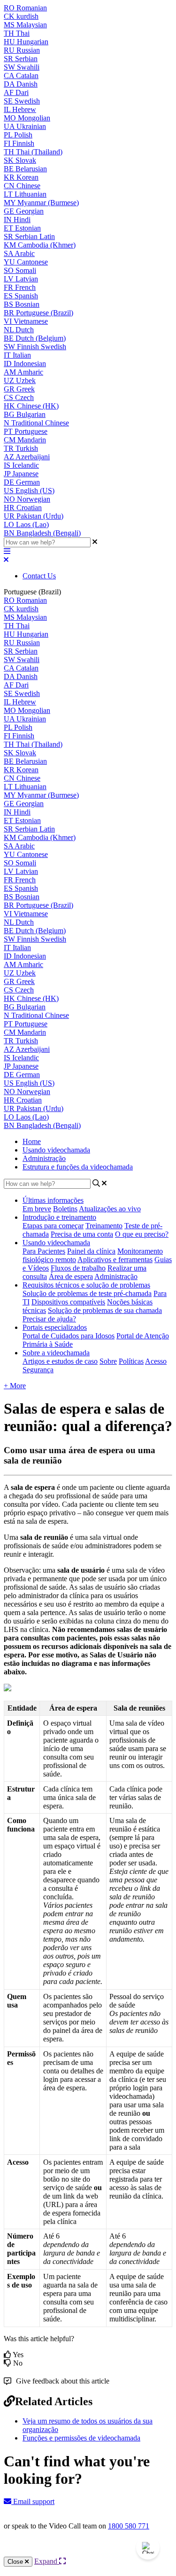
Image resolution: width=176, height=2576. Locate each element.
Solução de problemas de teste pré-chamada (87, 1293)
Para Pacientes (44, 1251)
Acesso (156, 1361)
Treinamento (104, 1226)
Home (32, 1141)
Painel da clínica (91, 1251)
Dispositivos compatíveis (68, 1302)
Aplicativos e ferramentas (115, 1260)
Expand (47, 2561)
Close (16, 2562)
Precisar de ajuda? (49, 1319)
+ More (15, 1386)
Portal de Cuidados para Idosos (69, 1336)
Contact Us (39, 576)
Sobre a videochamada (56, 1353)
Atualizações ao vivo (110, 1209)
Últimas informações (53, 1200)
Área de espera (71, 1276)
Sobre (108, 1361)
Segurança (38, 1370)
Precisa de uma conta (82, 1234)
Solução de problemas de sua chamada (105, 1310)
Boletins (65, 1209)
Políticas (131, 1361)
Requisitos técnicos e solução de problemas (86, 1285)
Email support (33, 2501)
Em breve (37, 1209)
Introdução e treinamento (59, 1217)
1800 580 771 (129, 2526)
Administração (44, 1158)
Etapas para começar (53, 1226)
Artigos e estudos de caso (60, 1361)
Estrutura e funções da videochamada (78, 1167)
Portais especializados (55, 1327)
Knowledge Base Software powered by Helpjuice (88, 2551)
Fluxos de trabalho (78, 1268)
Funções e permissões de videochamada (81, 2438)
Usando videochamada (56, 1150)
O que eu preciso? (142, 1234)
